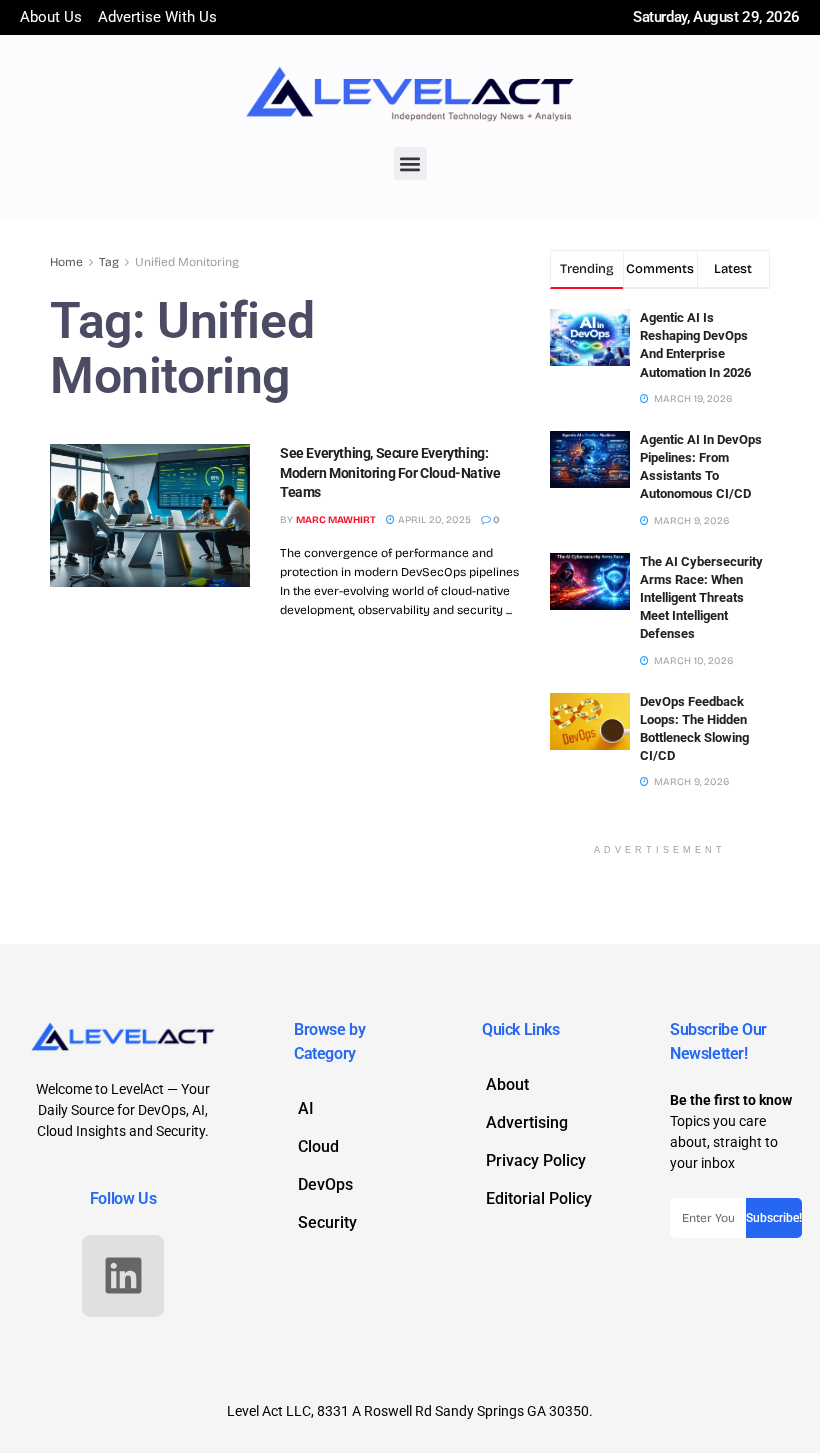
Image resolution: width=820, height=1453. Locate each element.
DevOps (325, 1184)
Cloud (318, 1146)
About (507, 1084)
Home (66, 262)
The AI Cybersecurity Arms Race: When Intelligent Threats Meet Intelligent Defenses (701, 598)
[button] (410, 163)
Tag (109, 262)
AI (306, 1108)
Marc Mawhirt (336, 520)
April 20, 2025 (433, 520)
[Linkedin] (123, 1276)
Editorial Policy (539, 1198)
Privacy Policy (536, 1160)
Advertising (527, 1122)
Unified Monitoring (187, 262)
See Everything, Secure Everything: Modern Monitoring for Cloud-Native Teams (390, 472)
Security (327, 1222)
